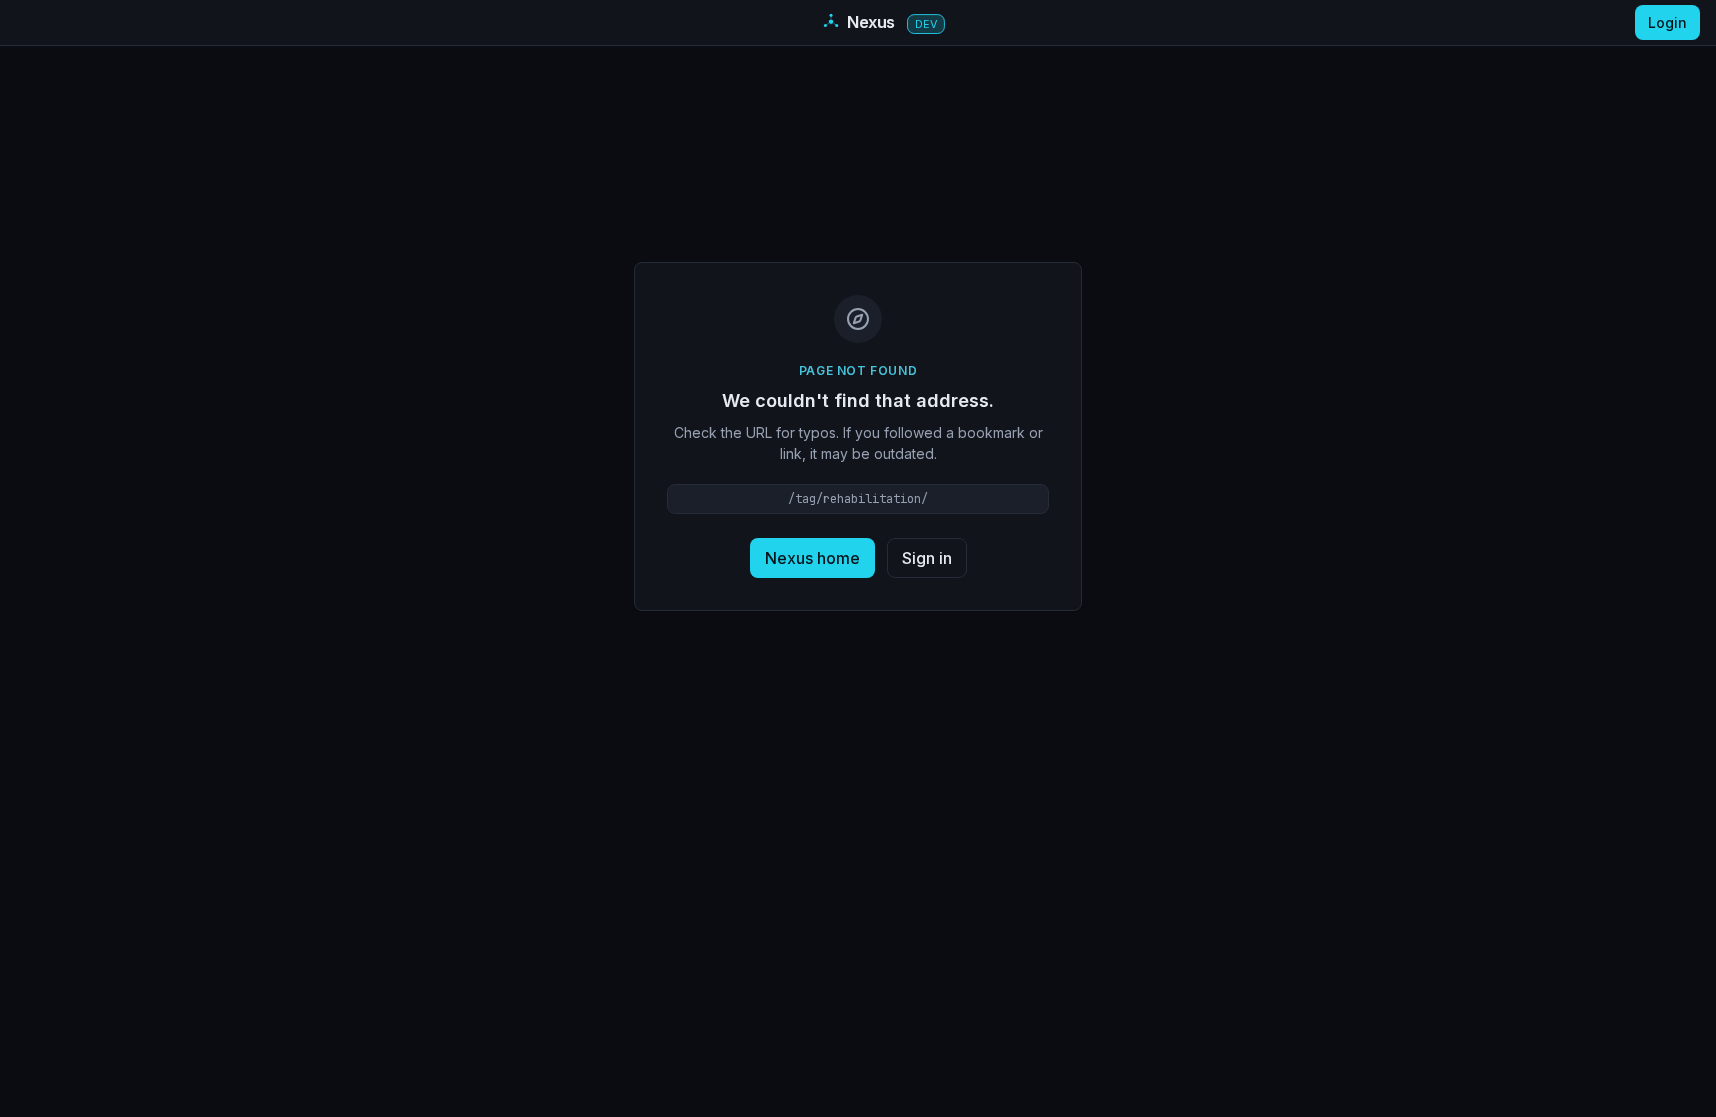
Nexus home (812, 558)
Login (1667, 22)
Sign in (927, 558)
